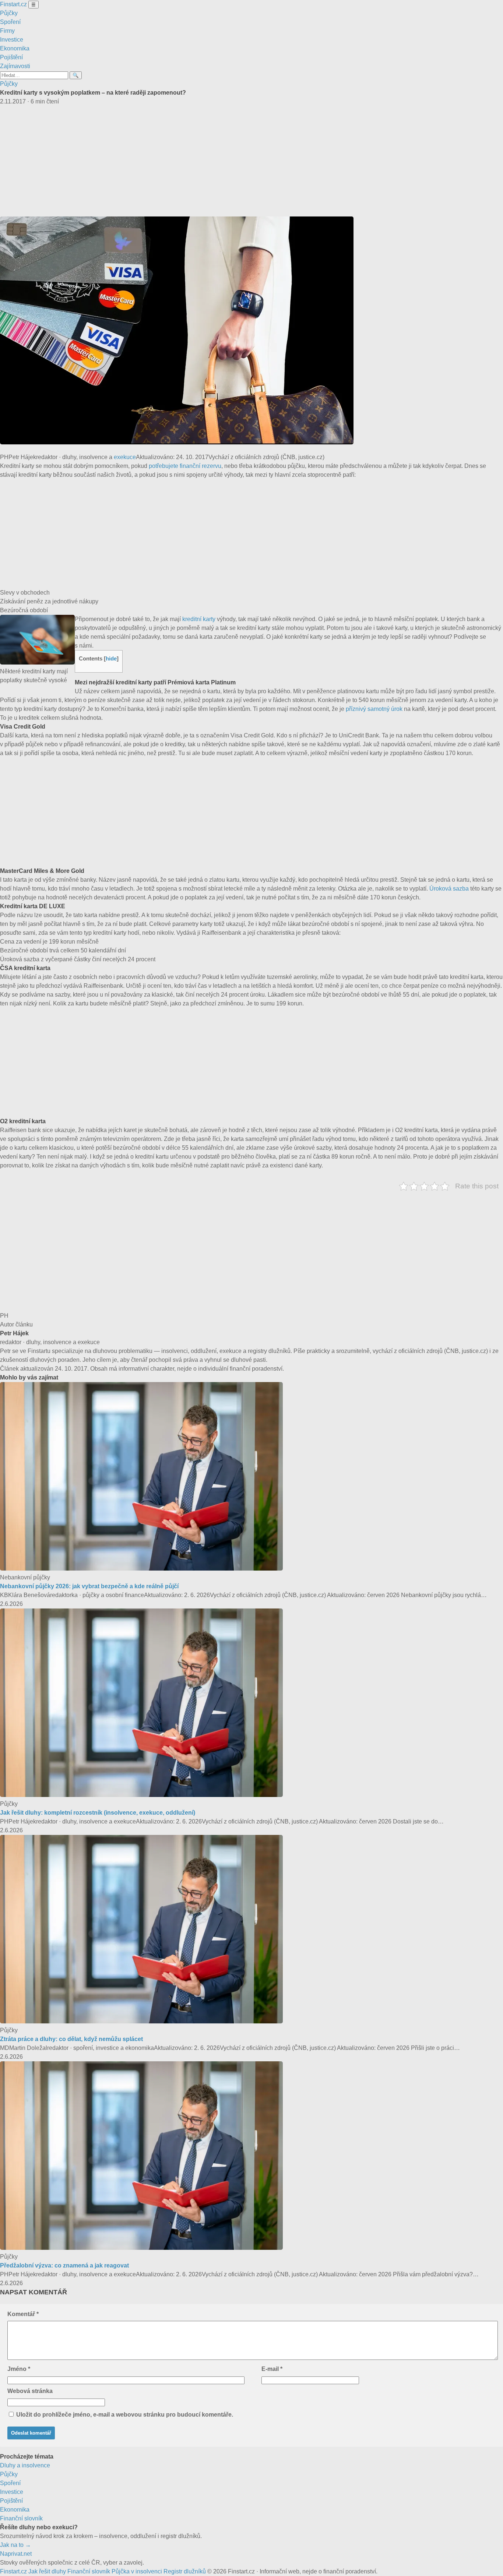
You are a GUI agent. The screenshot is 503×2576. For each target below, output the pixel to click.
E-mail (272, 2369)
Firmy (7, 31)
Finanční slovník (21, 2518)
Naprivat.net (16, 2554)
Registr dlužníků (185, 2571)
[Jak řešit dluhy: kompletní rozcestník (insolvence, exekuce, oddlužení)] (141, 1795)
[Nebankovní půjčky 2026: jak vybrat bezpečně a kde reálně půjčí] (141, 1569)
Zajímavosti (15, 66)
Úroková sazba (449, 889)
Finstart (13, 4)
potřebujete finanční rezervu (185, 466)
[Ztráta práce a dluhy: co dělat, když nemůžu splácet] (141, 2021)
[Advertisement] (251, 161)
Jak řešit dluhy (47, 2571)
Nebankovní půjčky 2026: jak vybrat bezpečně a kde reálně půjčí (89, 1586)
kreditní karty (199, 619)
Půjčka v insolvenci (137, 2571)
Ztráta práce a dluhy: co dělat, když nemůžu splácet (71, 2039)
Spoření (10, 22)
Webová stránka (30, 2391)
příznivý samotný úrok (374, 709)
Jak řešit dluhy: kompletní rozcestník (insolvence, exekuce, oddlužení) (98, 1813)
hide (111, 658)
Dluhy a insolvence (25, 2465)
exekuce (125, 457)
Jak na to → (15, 2545)
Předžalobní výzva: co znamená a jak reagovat (64, 2265)
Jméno (19, 2369)
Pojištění (11, 57)
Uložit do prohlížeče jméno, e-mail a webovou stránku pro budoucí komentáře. (125, 2415)
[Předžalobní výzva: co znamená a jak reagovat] (141, 2248)
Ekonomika (15, 48)
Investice (12, 40)
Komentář (23, 2314)
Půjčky (9, 13)
